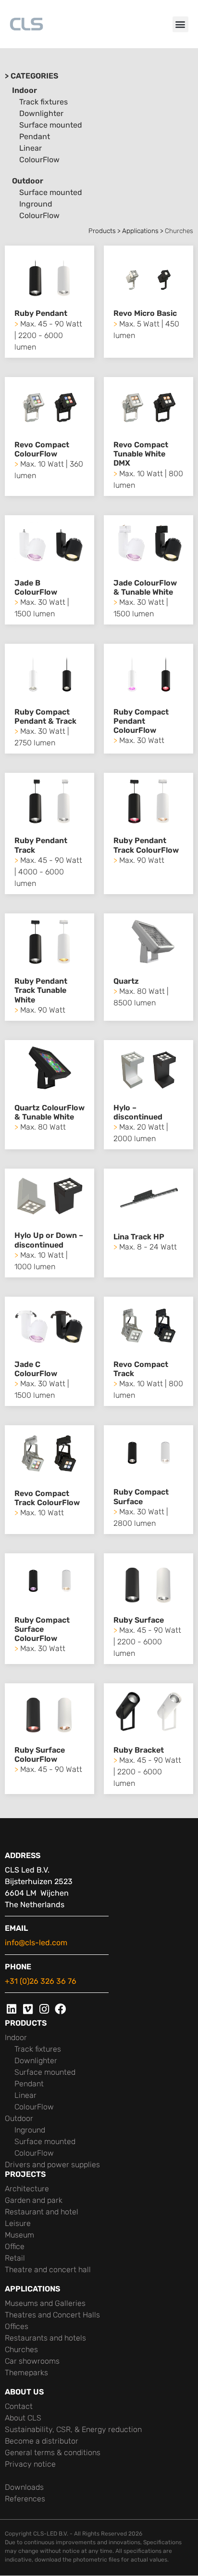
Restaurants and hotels (45, 2338)
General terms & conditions (53, 2452)
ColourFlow (39, 160)
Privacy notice (30, 2464)
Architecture (27, 2189)
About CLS (23, 2418)
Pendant (35, 137)
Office (15, 2246)
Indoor (25, 90)
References (25, 2499)
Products (102, 231)
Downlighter (41, 113)
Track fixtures (43, 102)
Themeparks (26, 2373)
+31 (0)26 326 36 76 (41, 1981)
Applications (140, 231)
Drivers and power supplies (52, 2165)
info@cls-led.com (36, 1943)
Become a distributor (42, 2441)
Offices (17, 2326)
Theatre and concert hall (48, 2270)
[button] (180, 24)
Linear (31, 148)
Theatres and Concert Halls (52, 2315)
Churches (21, 2349)
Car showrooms (32, 2361)
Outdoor (28, 181)
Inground (36, 204)
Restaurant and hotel (42, 2212)
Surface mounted (51, 125)
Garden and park (34, 2200)
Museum (19, 2235)
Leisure (18, 2223)
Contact (19, 2406)
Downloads (24, 2487)
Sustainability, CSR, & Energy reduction (73, 2429)
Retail (15, 2258)
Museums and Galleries (45, 2303)
